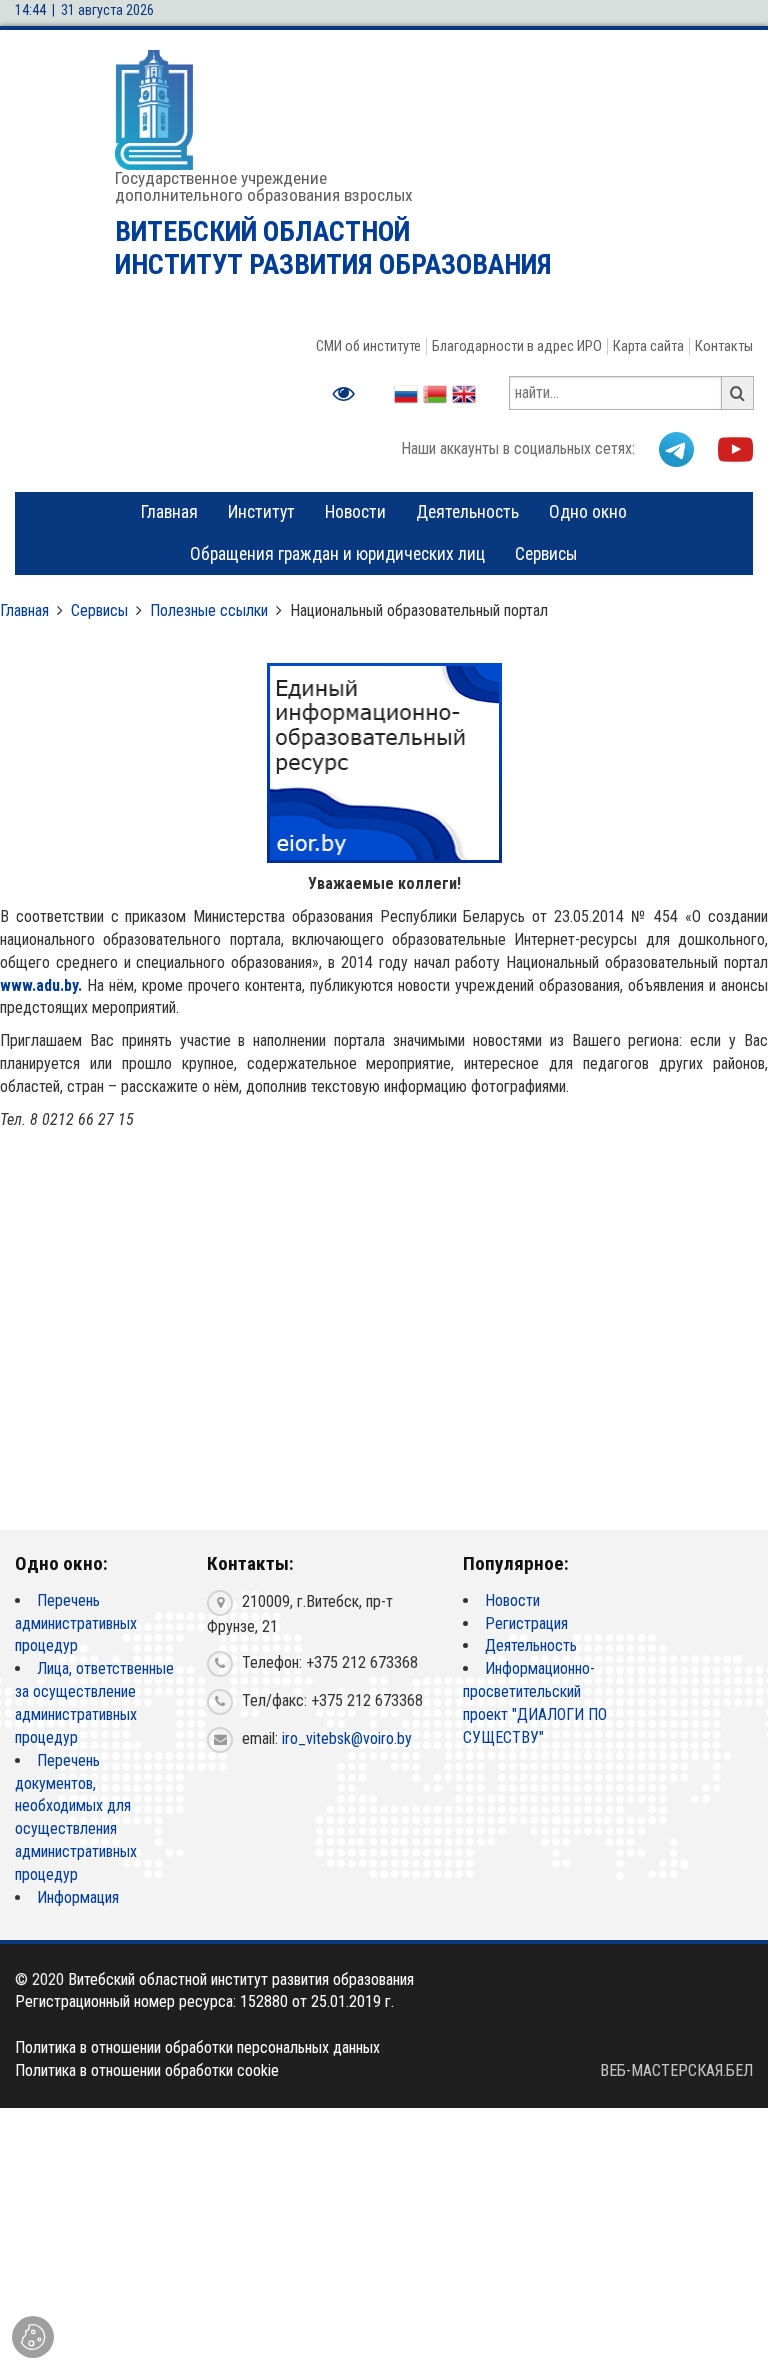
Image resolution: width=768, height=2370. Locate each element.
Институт (261, 512)
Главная (169, 512)
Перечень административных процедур (76, 1623)
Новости (355, 512)
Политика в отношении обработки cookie (147, 2070)
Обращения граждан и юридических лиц (337, 554)
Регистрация (526, 1623)
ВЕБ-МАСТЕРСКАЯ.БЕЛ (676, 2070)
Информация (78, 1897)
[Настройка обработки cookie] (33, 2337)
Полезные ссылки (209, 610)
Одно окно (588, 512)
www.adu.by (39, 985)
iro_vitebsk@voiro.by (347, 1738)
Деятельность (467, 512)
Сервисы (546, 554)
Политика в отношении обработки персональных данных (197, 2047)
